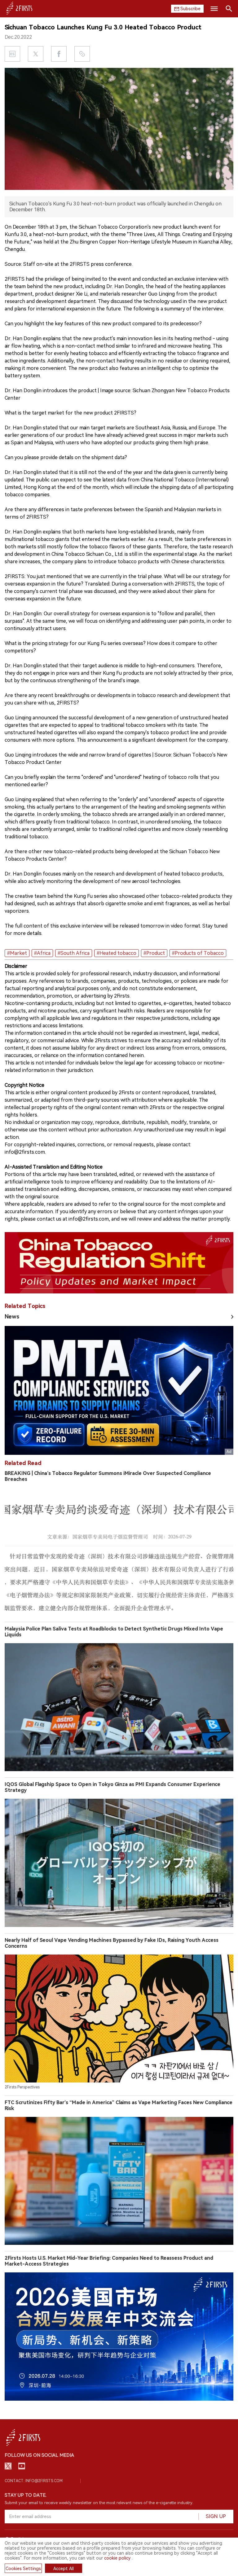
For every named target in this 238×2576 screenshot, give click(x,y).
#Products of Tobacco (198, 953)
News (12, 1317)
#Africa (42, 953)
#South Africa (74, 953)
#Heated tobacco (117, 953)
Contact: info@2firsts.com (34, 2481)
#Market (17, 953)
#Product (154, 953)
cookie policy (117, 2558)
